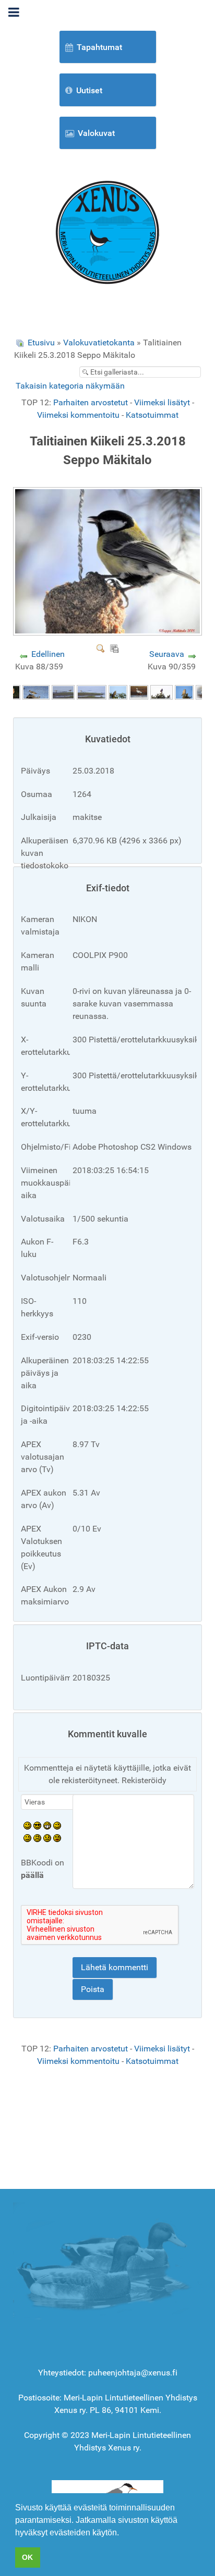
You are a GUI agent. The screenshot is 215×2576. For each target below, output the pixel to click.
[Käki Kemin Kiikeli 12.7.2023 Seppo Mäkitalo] (118, 692)
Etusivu (41, 343)
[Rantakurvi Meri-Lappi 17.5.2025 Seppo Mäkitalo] (36, 692)
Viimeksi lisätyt (162, 402)
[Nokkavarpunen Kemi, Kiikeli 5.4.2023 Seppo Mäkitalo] (162, 692)
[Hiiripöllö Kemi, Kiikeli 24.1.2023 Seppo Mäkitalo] (184, 692)
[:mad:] (37, 1838)
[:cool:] (37, 1825)
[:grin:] (47, 1825)
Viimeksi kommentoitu (78, 415)
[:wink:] (57, 1825)
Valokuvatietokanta (99, 343)
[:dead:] (57, 1838)
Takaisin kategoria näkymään (70, 386)
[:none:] (27, 1838)
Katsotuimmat (152, 415)
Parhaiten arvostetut (91, 402)
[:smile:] (27, 1825)
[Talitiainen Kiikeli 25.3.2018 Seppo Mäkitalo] (109, 631)
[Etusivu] (107, 232)
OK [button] (27, 2557)
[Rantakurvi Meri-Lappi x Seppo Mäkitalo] (63, 692)
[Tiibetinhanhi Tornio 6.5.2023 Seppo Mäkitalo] (139, 692)
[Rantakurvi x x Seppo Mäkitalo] (91, 692)
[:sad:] (47, 1838)
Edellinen (48, 654)
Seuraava (167, 654)
